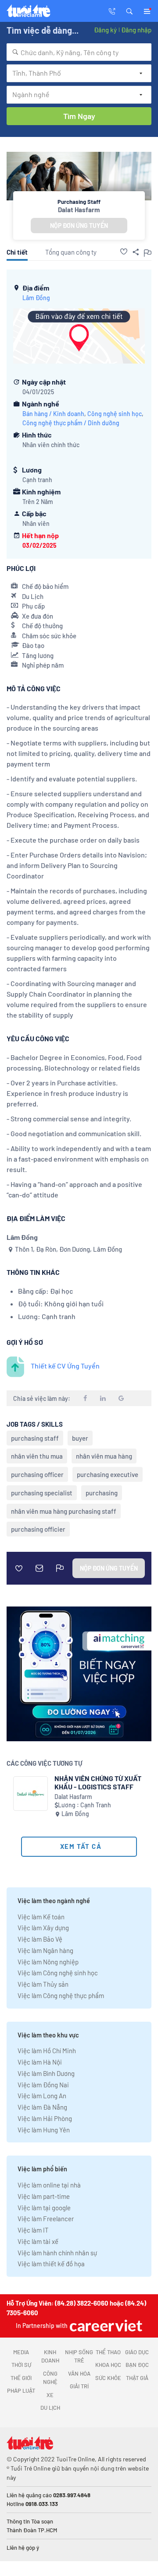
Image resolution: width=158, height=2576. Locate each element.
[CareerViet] (105, 2326)
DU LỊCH (50, 2408)
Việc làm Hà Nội (40, 2062)
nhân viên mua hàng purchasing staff (64, 1511)
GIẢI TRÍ (79, 2386)
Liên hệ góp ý (23, 2548)
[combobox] (79, 52)
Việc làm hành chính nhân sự (57, 2253)
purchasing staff (35, 1438)
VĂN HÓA (79, 2373)
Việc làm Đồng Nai (43, 2085)
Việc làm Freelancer (46, 2219)
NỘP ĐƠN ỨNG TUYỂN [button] (79, 226)
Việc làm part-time (44, 2196)
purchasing (102, 1493)
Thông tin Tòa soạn (30, 2521)
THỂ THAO (108, 2352)
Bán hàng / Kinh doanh (53, 414)
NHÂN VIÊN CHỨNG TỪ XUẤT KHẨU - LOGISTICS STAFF (98, 1782)
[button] (129, 10)
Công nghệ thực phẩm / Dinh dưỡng (71, 423)
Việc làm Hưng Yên (44, 2130)
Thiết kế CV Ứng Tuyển (65, 1366)
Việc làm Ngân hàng (45, 1950)
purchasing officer (37, 1474)
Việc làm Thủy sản (43, 1984)
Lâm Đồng (36, 298)
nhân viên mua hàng (104, 1456)
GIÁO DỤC (137, 2352)
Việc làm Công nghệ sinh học (58, 1973)
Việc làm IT (33, 2230)
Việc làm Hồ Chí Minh (47, 2051)
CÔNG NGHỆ (50, 2378)
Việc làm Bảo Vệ (40, 1939)
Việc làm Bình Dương (46, 2073)
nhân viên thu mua (37, 1456)
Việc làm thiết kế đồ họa (51, 2264)
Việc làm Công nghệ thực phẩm (61, 1995)
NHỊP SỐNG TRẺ (79, 2356)
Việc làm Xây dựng (43, 1928)
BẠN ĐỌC (137, 2365)
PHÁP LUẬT (21, 2390)
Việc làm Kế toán (41, 1917)
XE (50, 2395)
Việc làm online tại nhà (49, 2185)
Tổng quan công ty (71, 252)
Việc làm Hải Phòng (45, 2118)
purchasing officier (38, 1529)
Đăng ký (105, 30)
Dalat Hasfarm (79, 210)
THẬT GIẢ (137, 2378)
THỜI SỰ (21, 2365)
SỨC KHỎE (108, 2378)
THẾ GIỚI (21, 2378)
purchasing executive (108, 1474)
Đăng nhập (136, 30)
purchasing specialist (42, 1493)
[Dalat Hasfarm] (31, 1794)
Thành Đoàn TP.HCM (32, 2530)
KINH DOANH (50, 2356)
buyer (80, 1438)
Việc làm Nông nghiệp (48, 1962)
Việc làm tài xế (38, 2241)
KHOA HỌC (108, 2365)
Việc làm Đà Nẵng (42, 2107)
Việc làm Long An (42, 2096)
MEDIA (21, 2352)
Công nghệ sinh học (115, 414)
